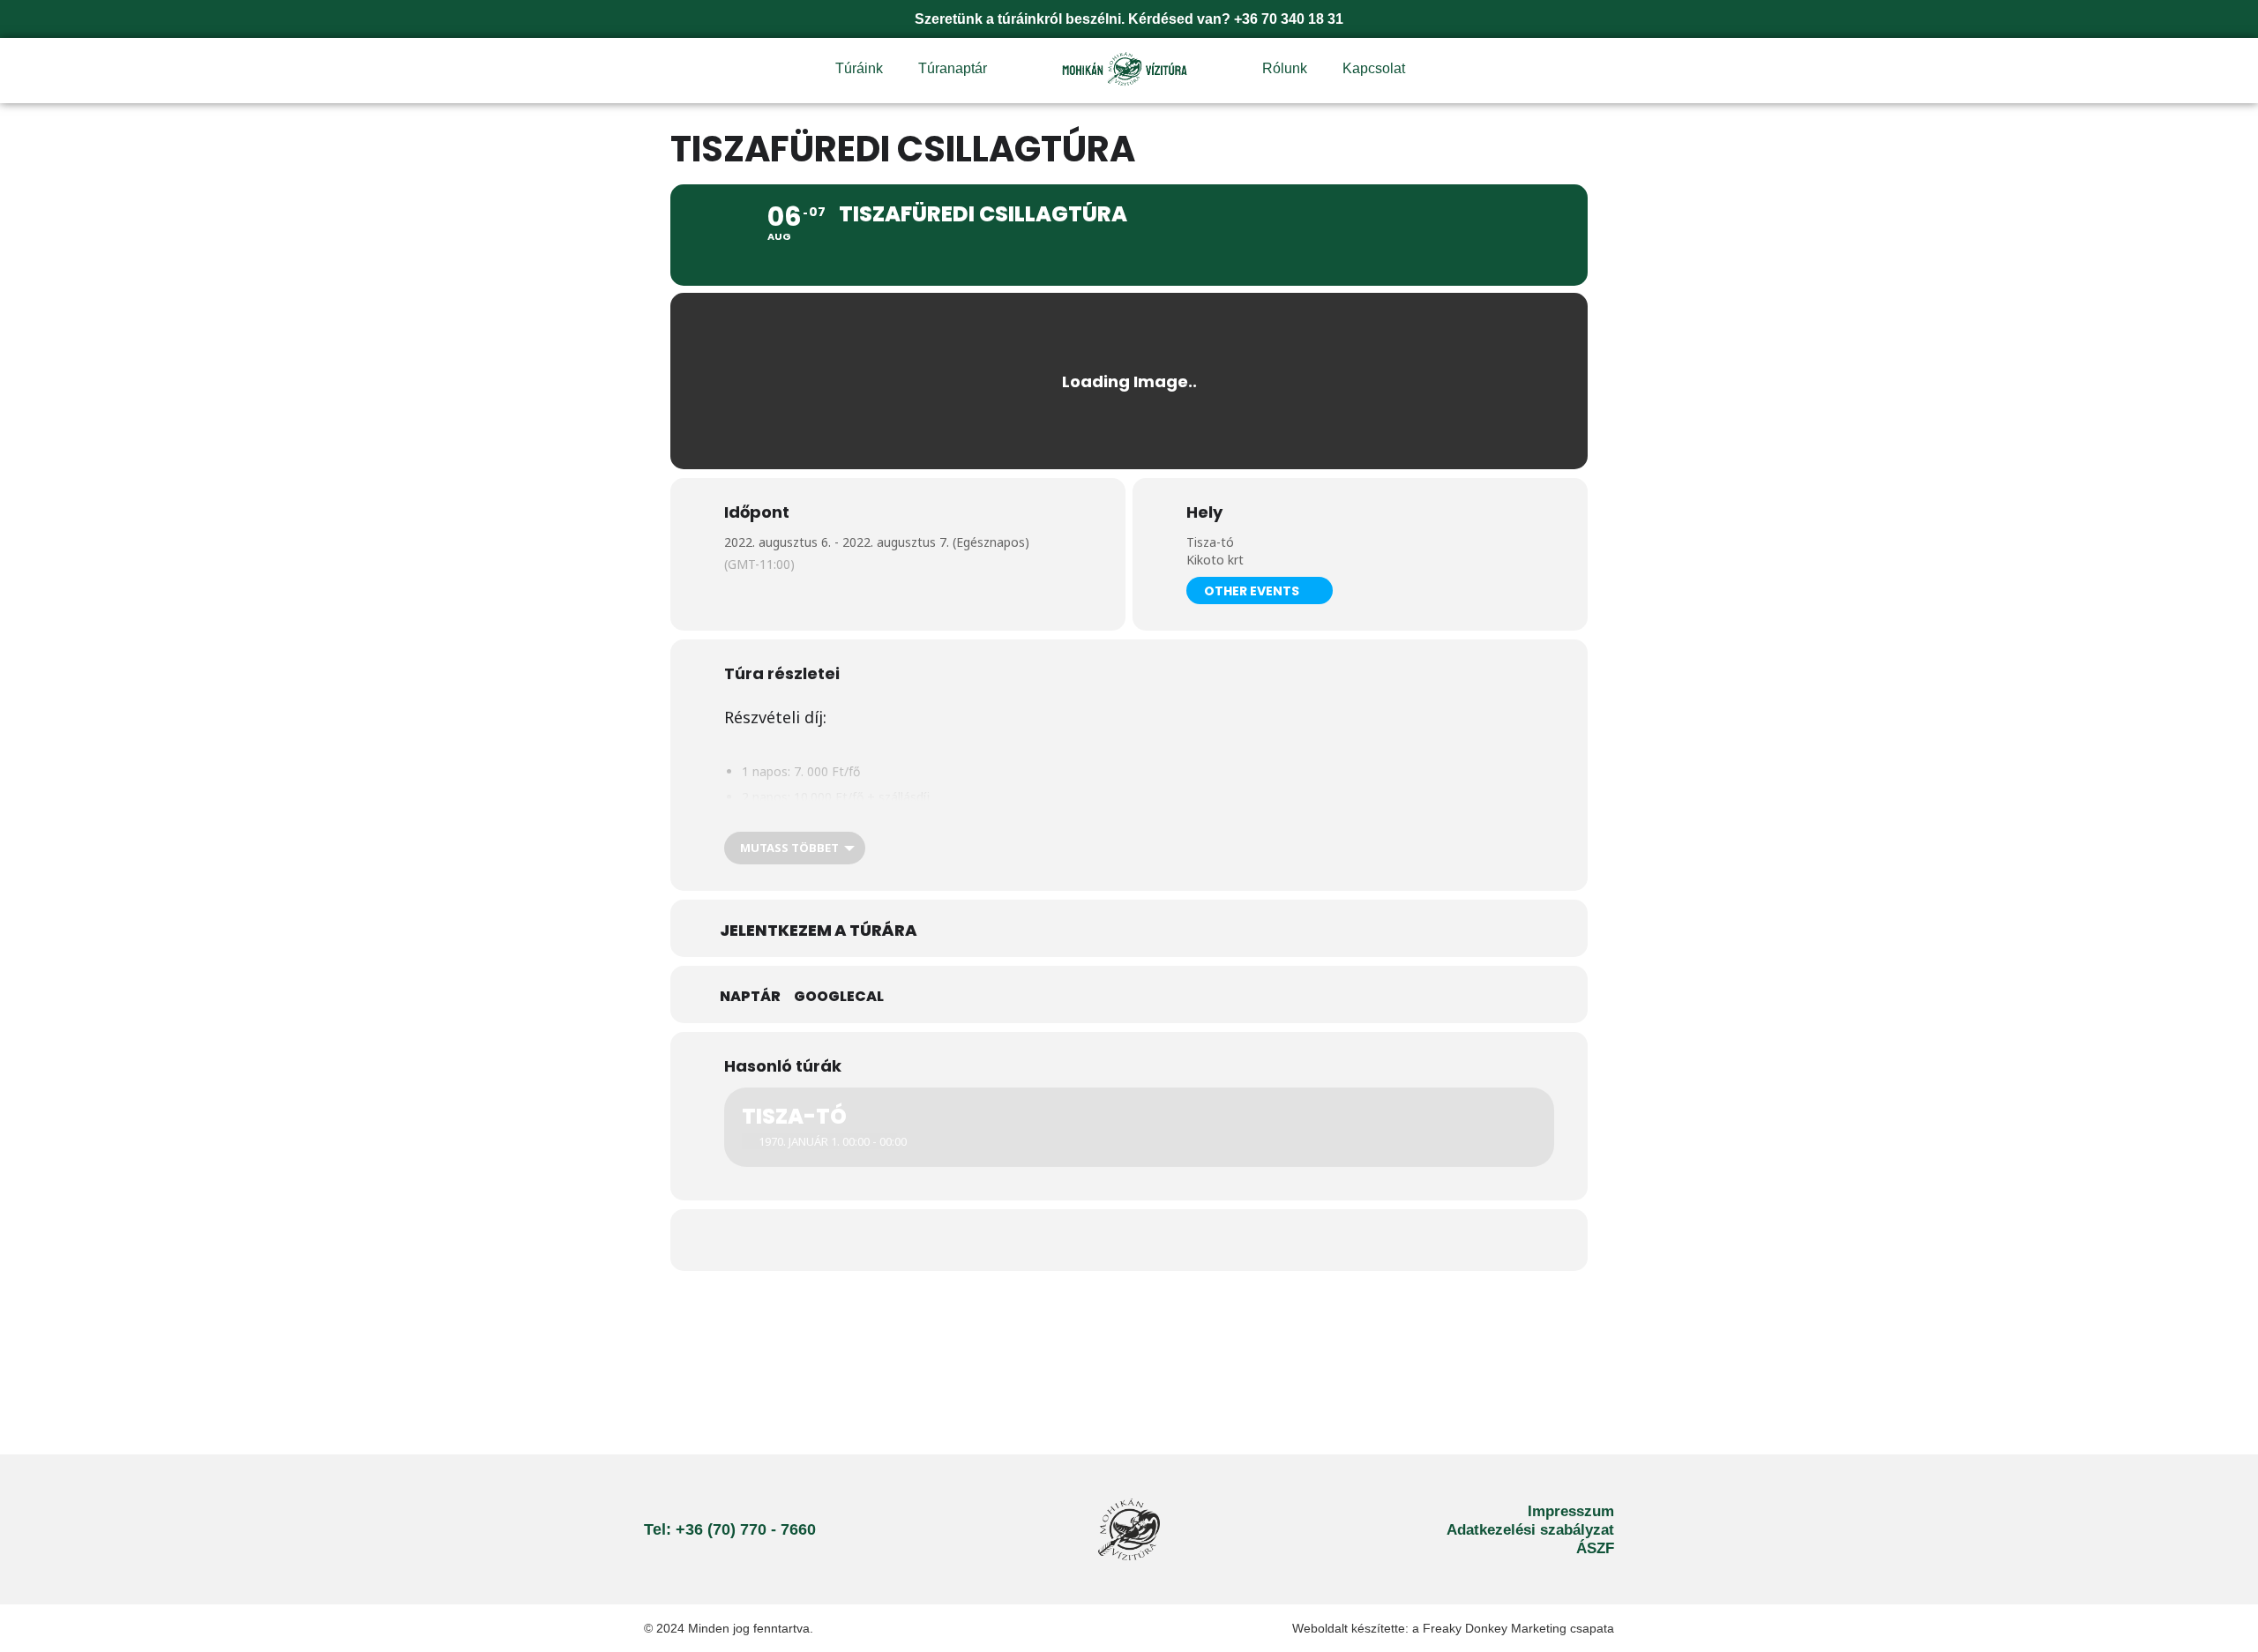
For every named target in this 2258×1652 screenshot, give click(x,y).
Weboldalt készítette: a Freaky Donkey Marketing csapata (1453, 1628)
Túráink (859, 68)
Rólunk (1285, 68)
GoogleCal (839, 997)
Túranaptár (953, 68)
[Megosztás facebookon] (1129, 1240)
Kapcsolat (1374, 68)
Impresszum (1571, 1511)
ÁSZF (1595, 1548)
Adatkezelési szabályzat (1530, 1530)
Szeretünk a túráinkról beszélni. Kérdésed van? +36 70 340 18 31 (1129, 19)
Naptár (750, 997)
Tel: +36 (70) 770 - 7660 (730, 1529)
